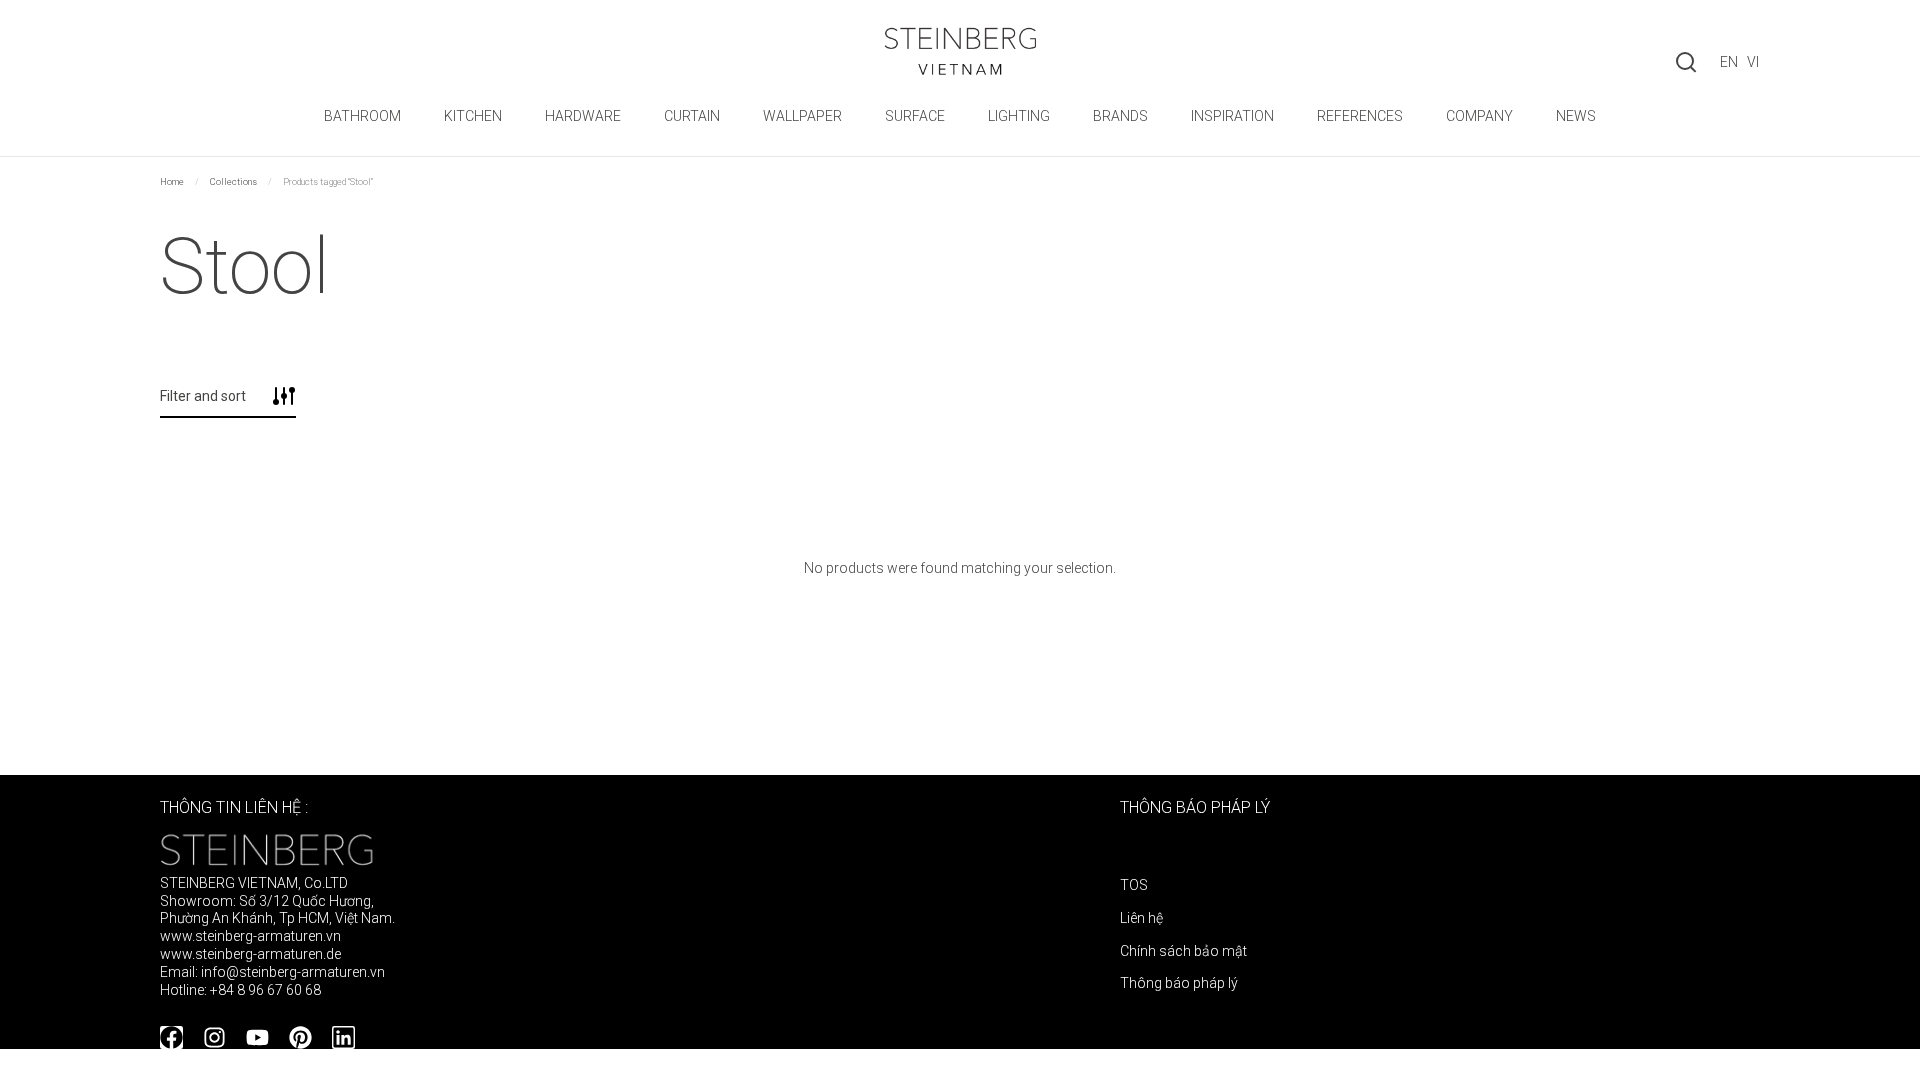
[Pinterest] (300, 1037)
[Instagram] (214, 1037)
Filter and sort (203, 396)
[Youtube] (257, 1037)
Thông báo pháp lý (1179, 983)
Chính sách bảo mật (1183, 951)
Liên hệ (1141, 918)
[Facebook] (171, 1037)
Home (172, 181)
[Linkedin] (343, 1037)
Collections (233, 181)
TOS (1134, 885)
